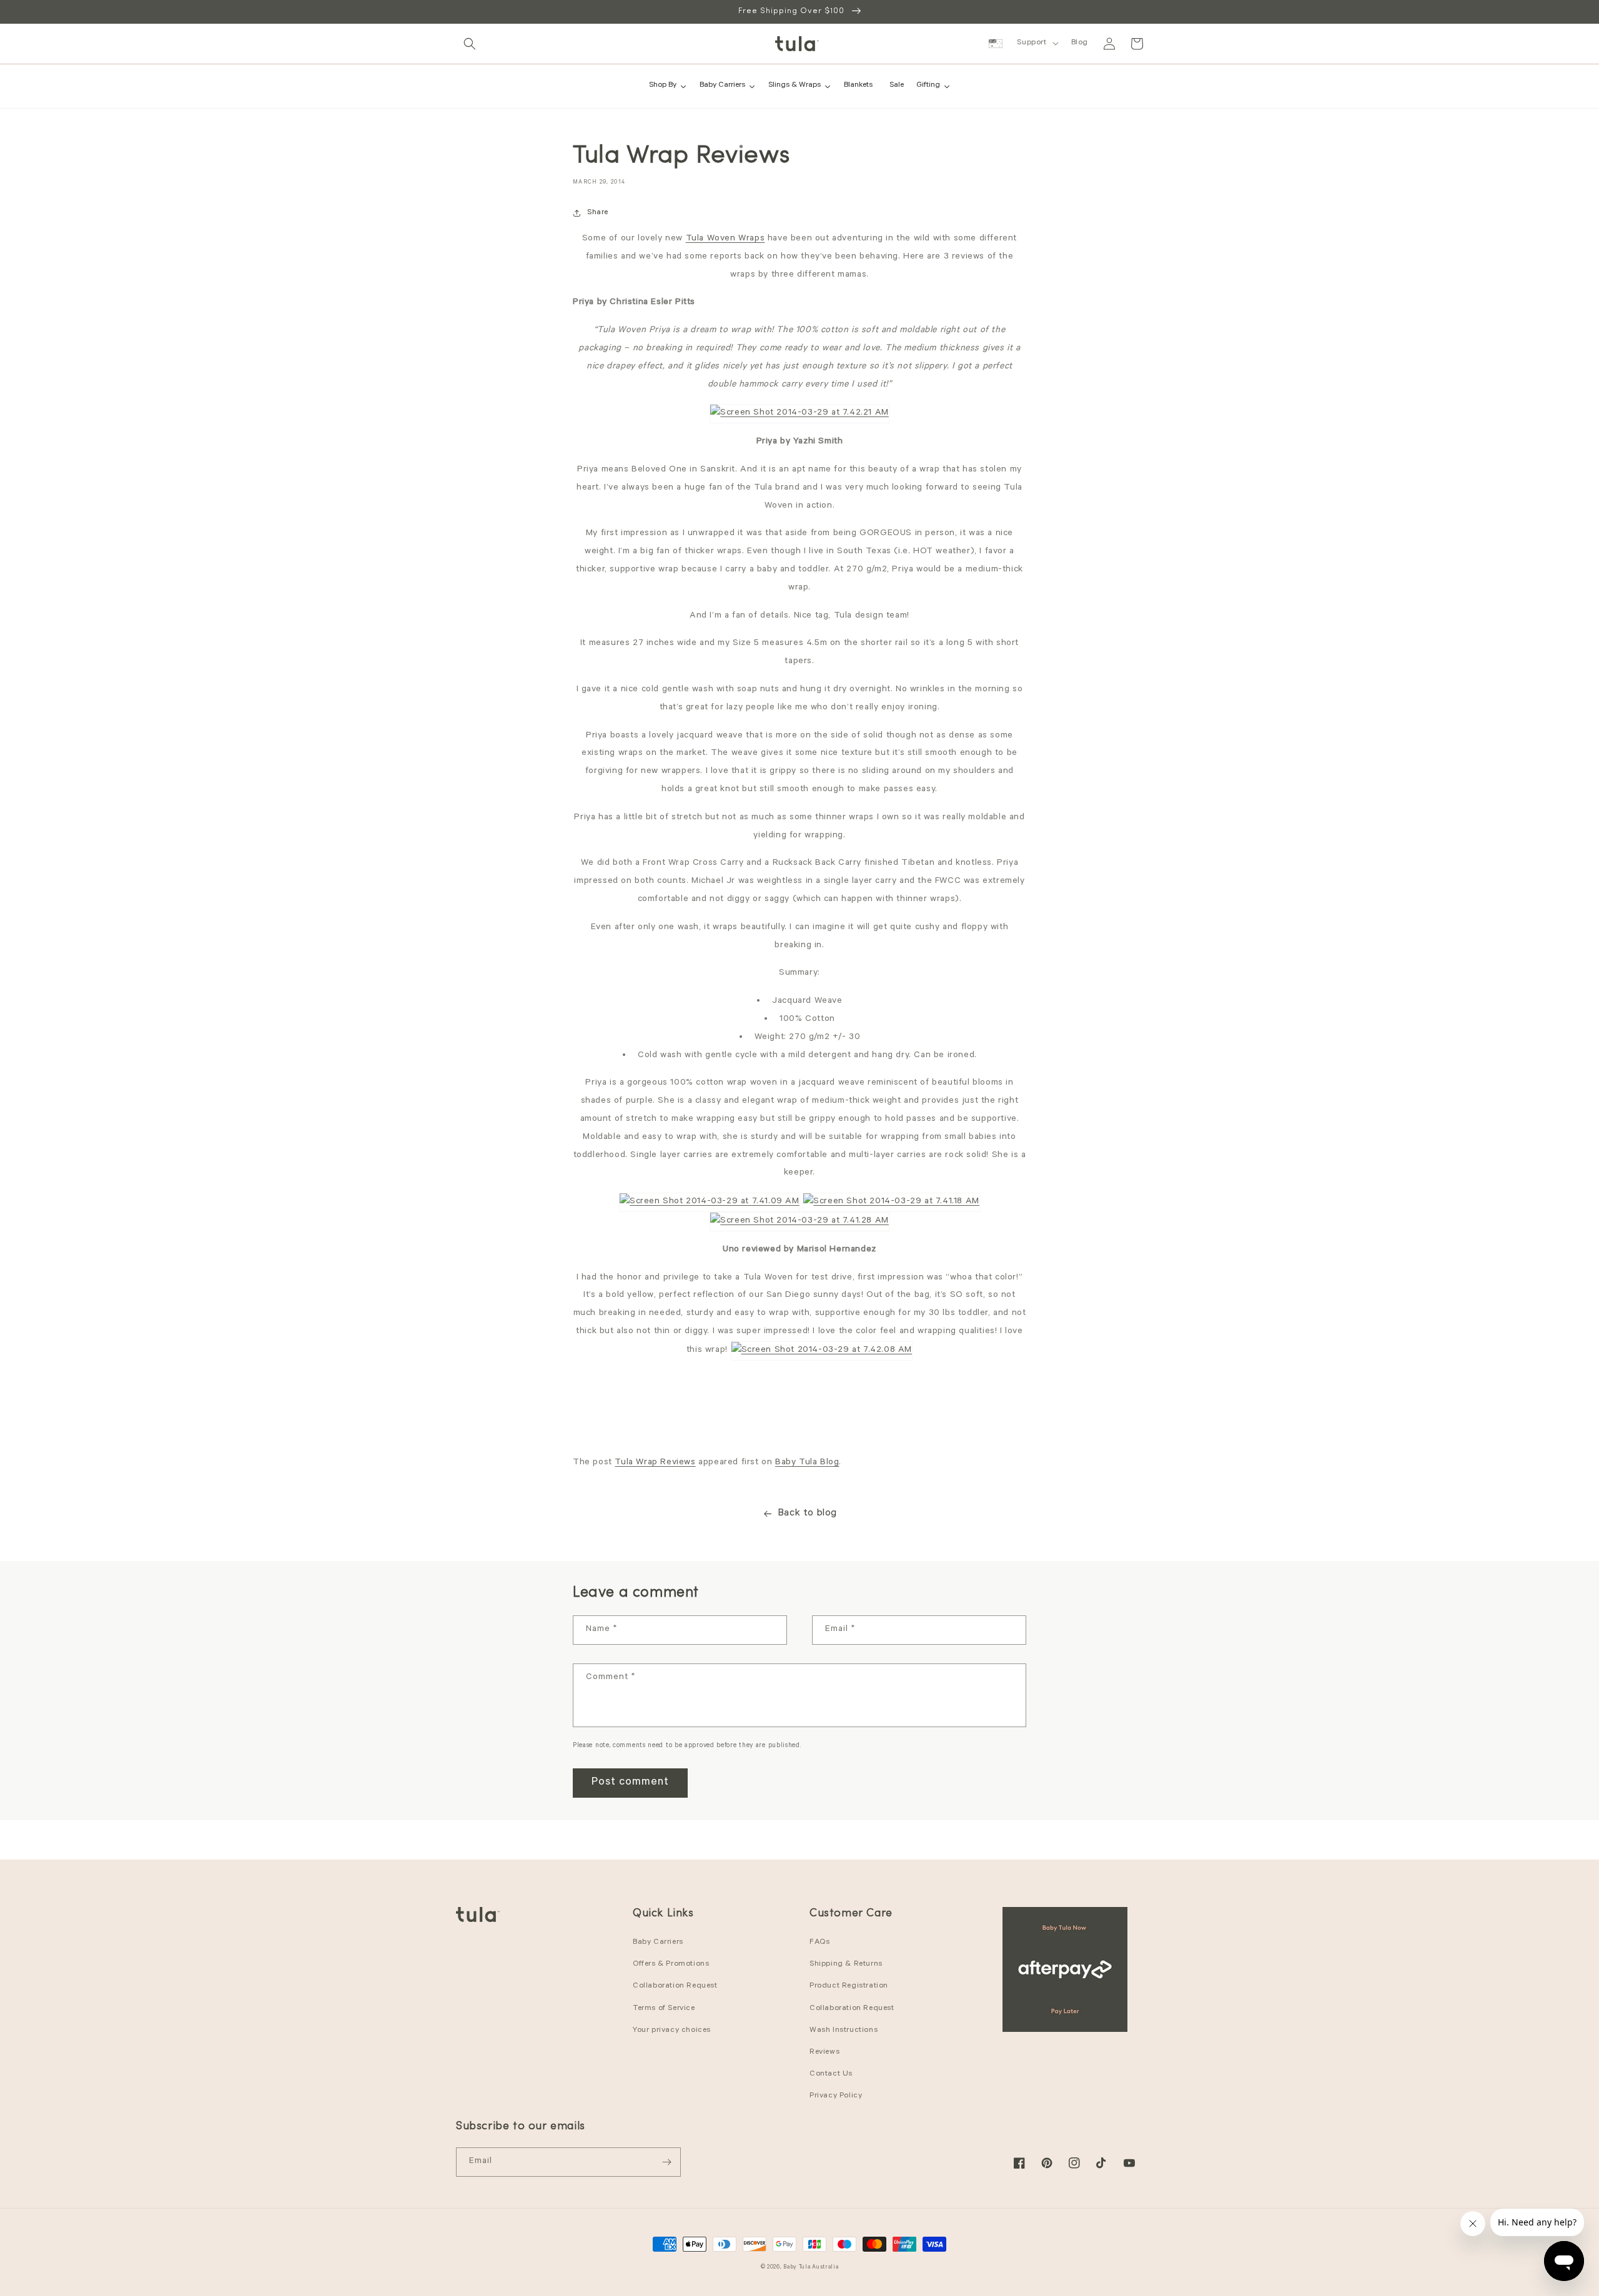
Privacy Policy (836, 2096)
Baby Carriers (658, 1943)
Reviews (824, 2052)
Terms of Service (664, 2009)
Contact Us (831, 2074)
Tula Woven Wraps (725, 239)
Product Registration (849, 1986)
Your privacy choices (672, 2031)
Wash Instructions (844, 2031)
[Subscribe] (666, 2162)
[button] (470, 44)
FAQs (819, 1943)
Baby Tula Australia (811, 2268)
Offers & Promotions (671, 1964)
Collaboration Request (675, 1986)
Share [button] (598, 213)
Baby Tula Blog (807, 1463)
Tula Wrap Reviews (655, 1463)
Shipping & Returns (846, 1964)
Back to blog (807, 1514)
